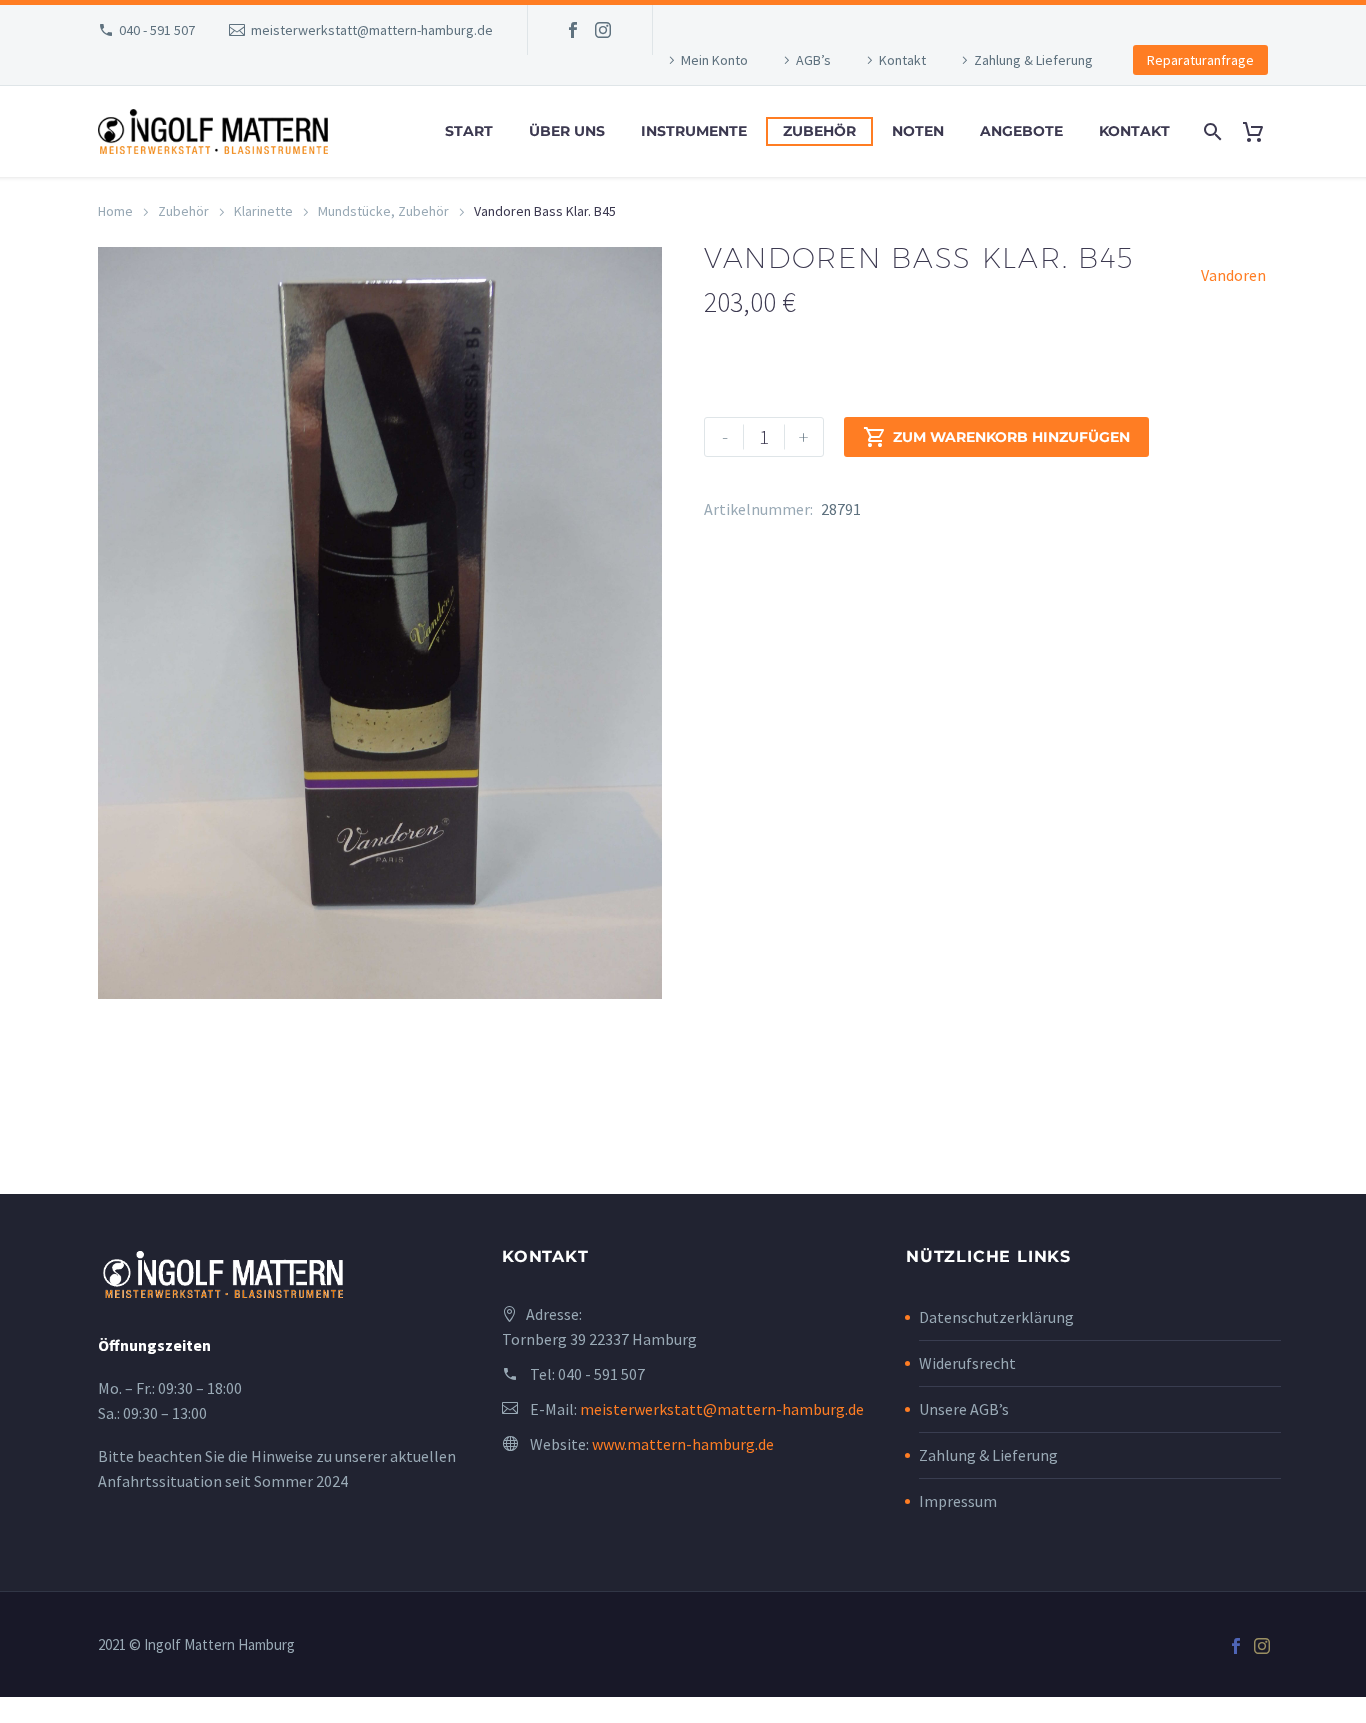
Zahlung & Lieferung (1033, 60)
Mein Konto (714, 60)
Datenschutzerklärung (996, 1317)
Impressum (958, 1501)
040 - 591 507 (157, 30)
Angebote (1021, 131)
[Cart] (1260, 131)
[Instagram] (603, 30)
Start (469, 131)
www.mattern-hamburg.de (683, 1444)
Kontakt (902, 60)
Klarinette (263, 211)
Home (115, 211)
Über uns (567, 131)
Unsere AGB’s (964, 1409)
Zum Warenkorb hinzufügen (996, 437)
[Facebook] (573, 30)
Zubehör (819, 131)
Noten (918, 131)
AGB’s (813, 60)
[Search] (1210, 131)
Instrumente (694, 131)
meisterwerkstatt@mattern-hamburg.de (372, 30)
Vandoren (1233, 275)
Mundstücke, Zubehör (383, 211)
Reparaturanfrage (1200, 60)
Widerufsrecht (967, 1363)
